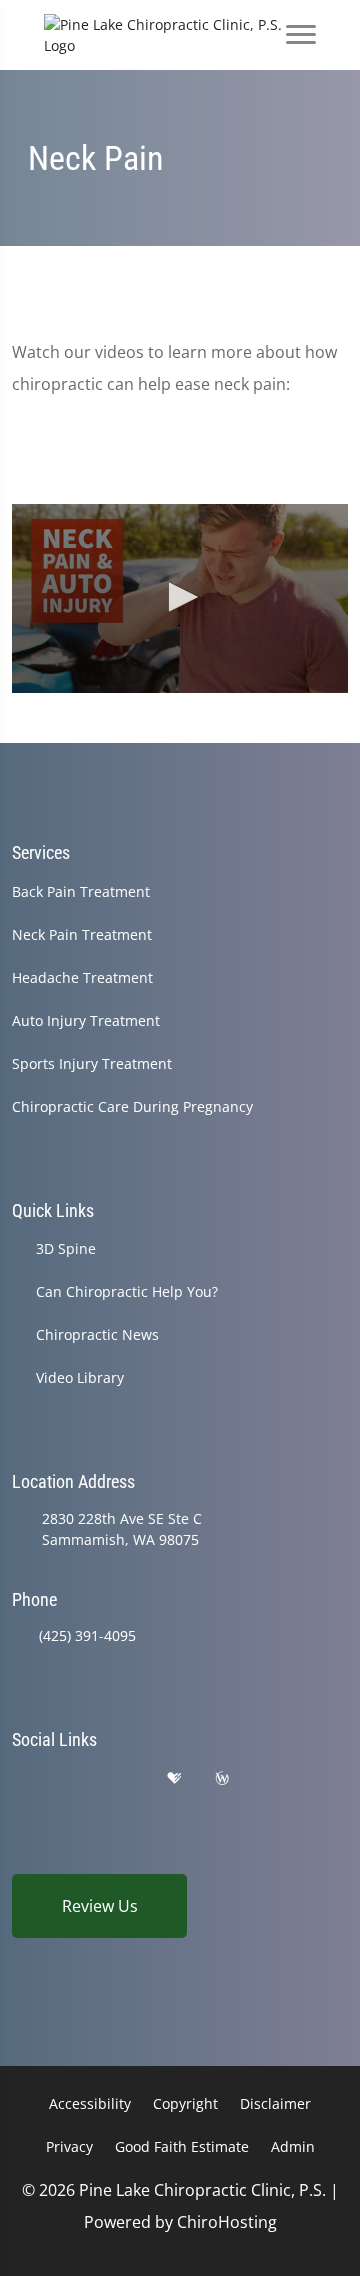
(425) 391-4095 (87, 1635)
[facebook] (73, 1778)
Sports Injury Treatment (92, 1063)
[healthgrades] (174, 1778)
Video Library (80, 1377)
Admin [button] (293, 2146)
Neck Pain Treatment (82, 934)
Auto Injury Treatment (86, 1020)
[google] (21, 1778)
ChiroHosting (227, 2222)
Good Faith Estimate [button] (182, 2146)
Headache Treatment (82, 977)
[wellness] (222, 1778)
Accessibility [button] (90, 2103)
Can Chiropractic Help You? (127, 1291)
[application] (180, 598)
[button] (180, 597)
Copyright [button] (185, 2103)
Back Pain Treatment (81, 891)
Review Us (100, 1906)
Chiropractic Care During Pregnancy (132, 1106)
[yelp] (124, 1778)
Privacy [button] (69, 2146)
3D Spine (66, 1248)
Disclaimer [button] (275, 2103)
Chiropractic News (97, 1334)
